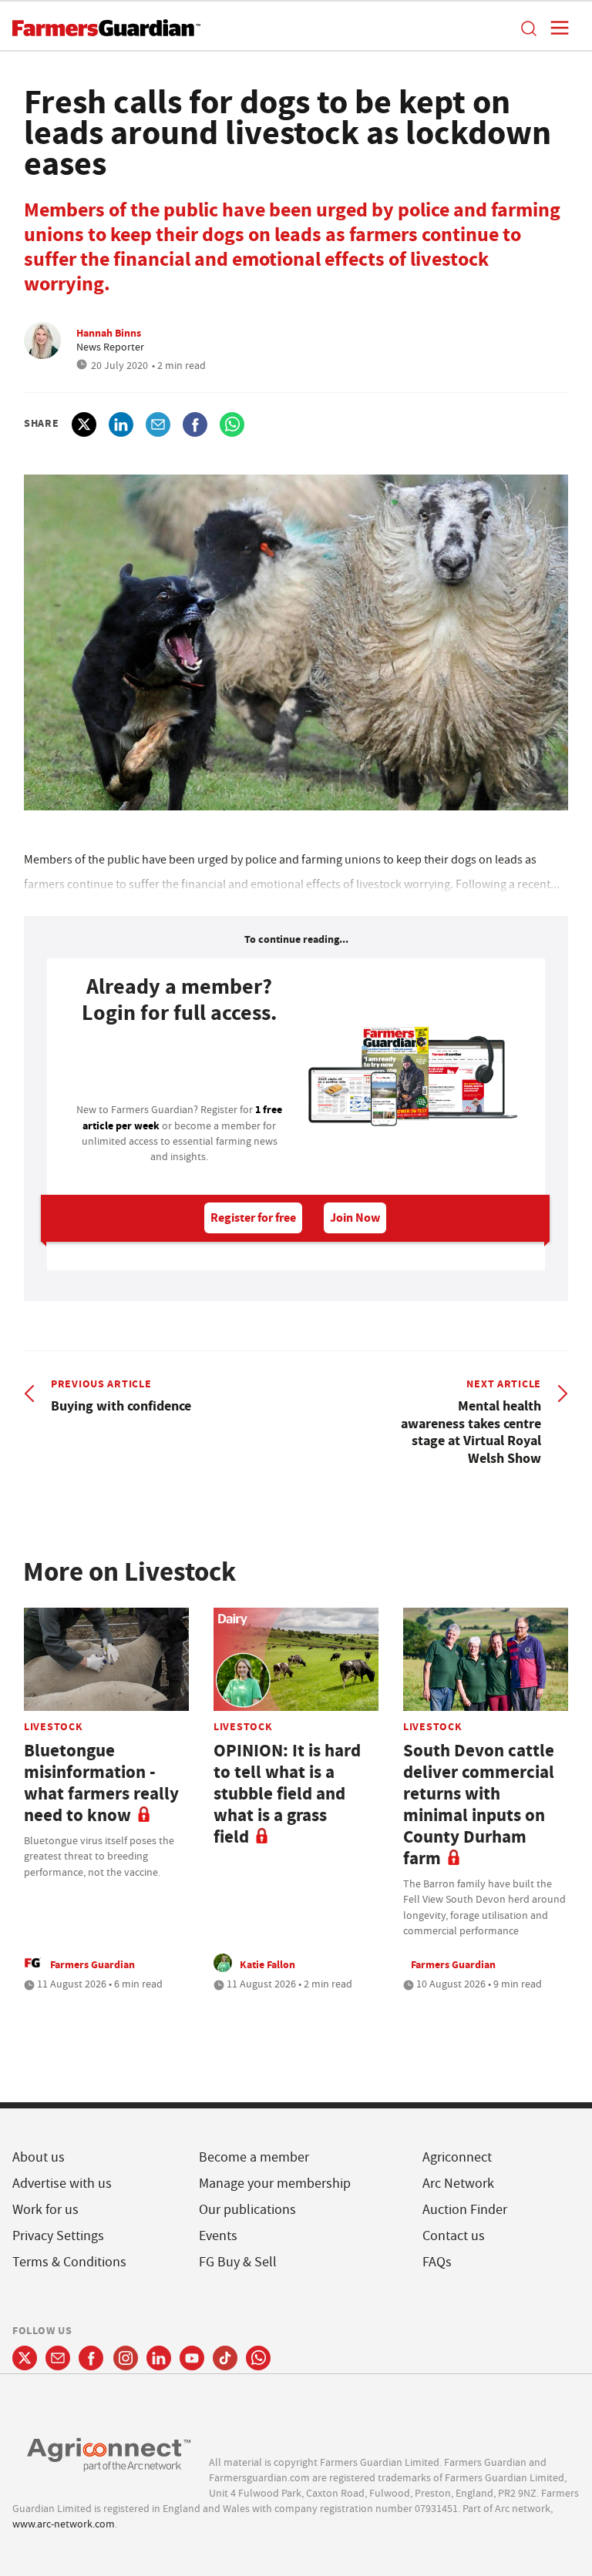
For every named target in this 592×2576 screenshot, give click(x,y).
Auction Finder (465, 2210)
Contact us (454, 2236)
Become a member (254, 2157)
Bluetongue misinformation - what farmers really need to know (101, 1783)
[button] (528, 28)
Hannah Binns (109, 333)
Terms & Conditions (69, 2262)
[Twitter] (25, 2358)
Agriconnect (457, 2157)
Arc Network (458, 2184)
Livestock (53, 1726)
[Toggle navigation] (555, 28)
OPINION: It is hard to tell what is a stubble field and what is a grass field (287, 1794)
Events (218, 2236)
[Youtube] (192, 2358)
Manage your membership (275, 2184)
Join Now (355, 1218)
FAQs (437, 2262)
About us (39, 2157)
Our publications (247, 2210)
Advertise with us (62, 2184)
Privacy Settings (58, 2236)
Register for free (253, 1218)
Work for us (45, 2210)
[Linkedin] (159, 2358)
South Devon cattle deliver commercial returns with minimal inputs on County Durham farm (479, 1805)
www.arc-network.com (64, 2524)
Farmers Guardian (92, 1964)
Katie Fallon (267, 1964)
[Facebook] (91, 2358)
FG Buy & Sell (238, 2262)
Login (180, 1068)
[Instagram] (126, 2358)
